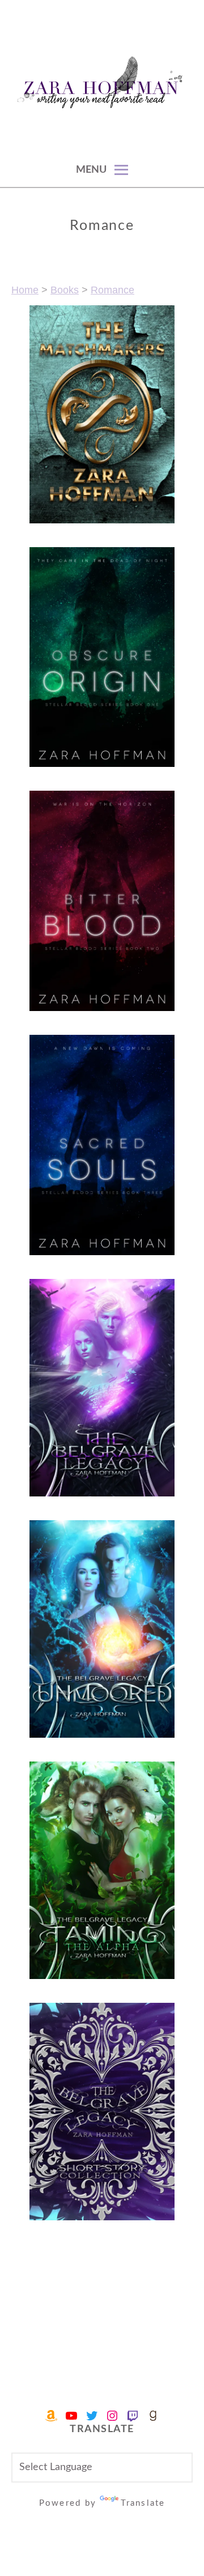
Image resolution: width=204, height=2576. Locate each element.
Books (65, 290)
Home (25, 290)
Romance (112, 290)
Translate (143, 2503)
